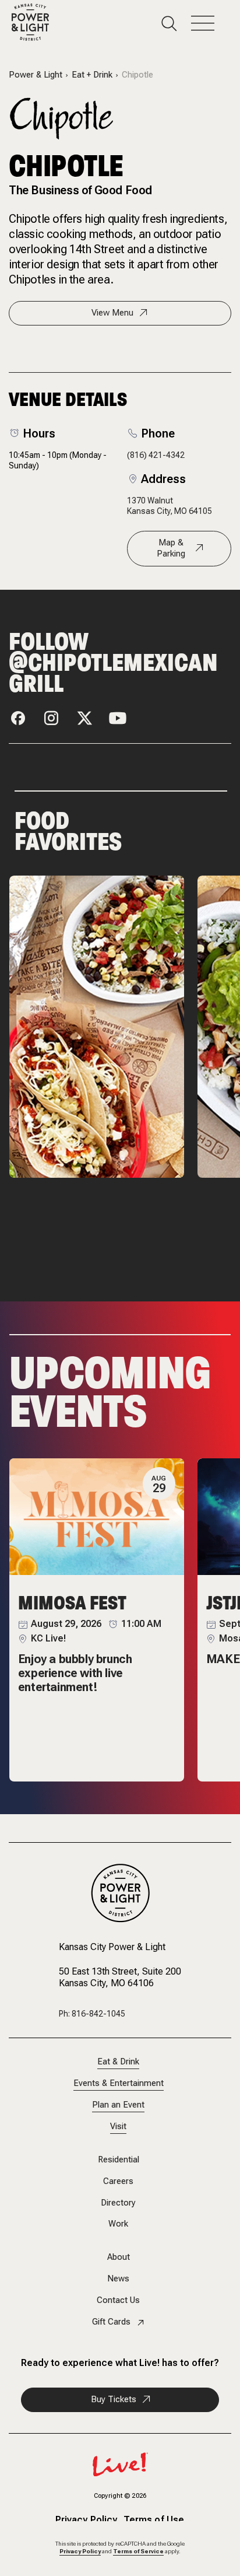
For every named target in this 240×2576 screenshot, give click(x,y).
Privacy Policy (87, 2521)
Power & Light (36, 75)
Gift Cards (111, 2322)
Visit (118, 2127)
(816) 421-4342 (156, 455)
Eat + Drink (92, 75)
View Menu (112, 313)
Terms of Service (138, 2551)
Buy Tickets (114, 2399)
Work (118, 2224)
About (119, 2257)
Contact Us (118, 2300)
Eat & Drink (118, 2062)
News (118, 2279)
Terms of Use (154, 2521)
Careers (118, 2181)
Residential (119, 2160)
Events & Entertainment (119, 2083)
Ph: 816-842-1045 (92, 2014)
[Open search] (176, 24)
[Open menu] (210, 24)
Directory (118, 2203)
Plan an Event (118, 2105)
